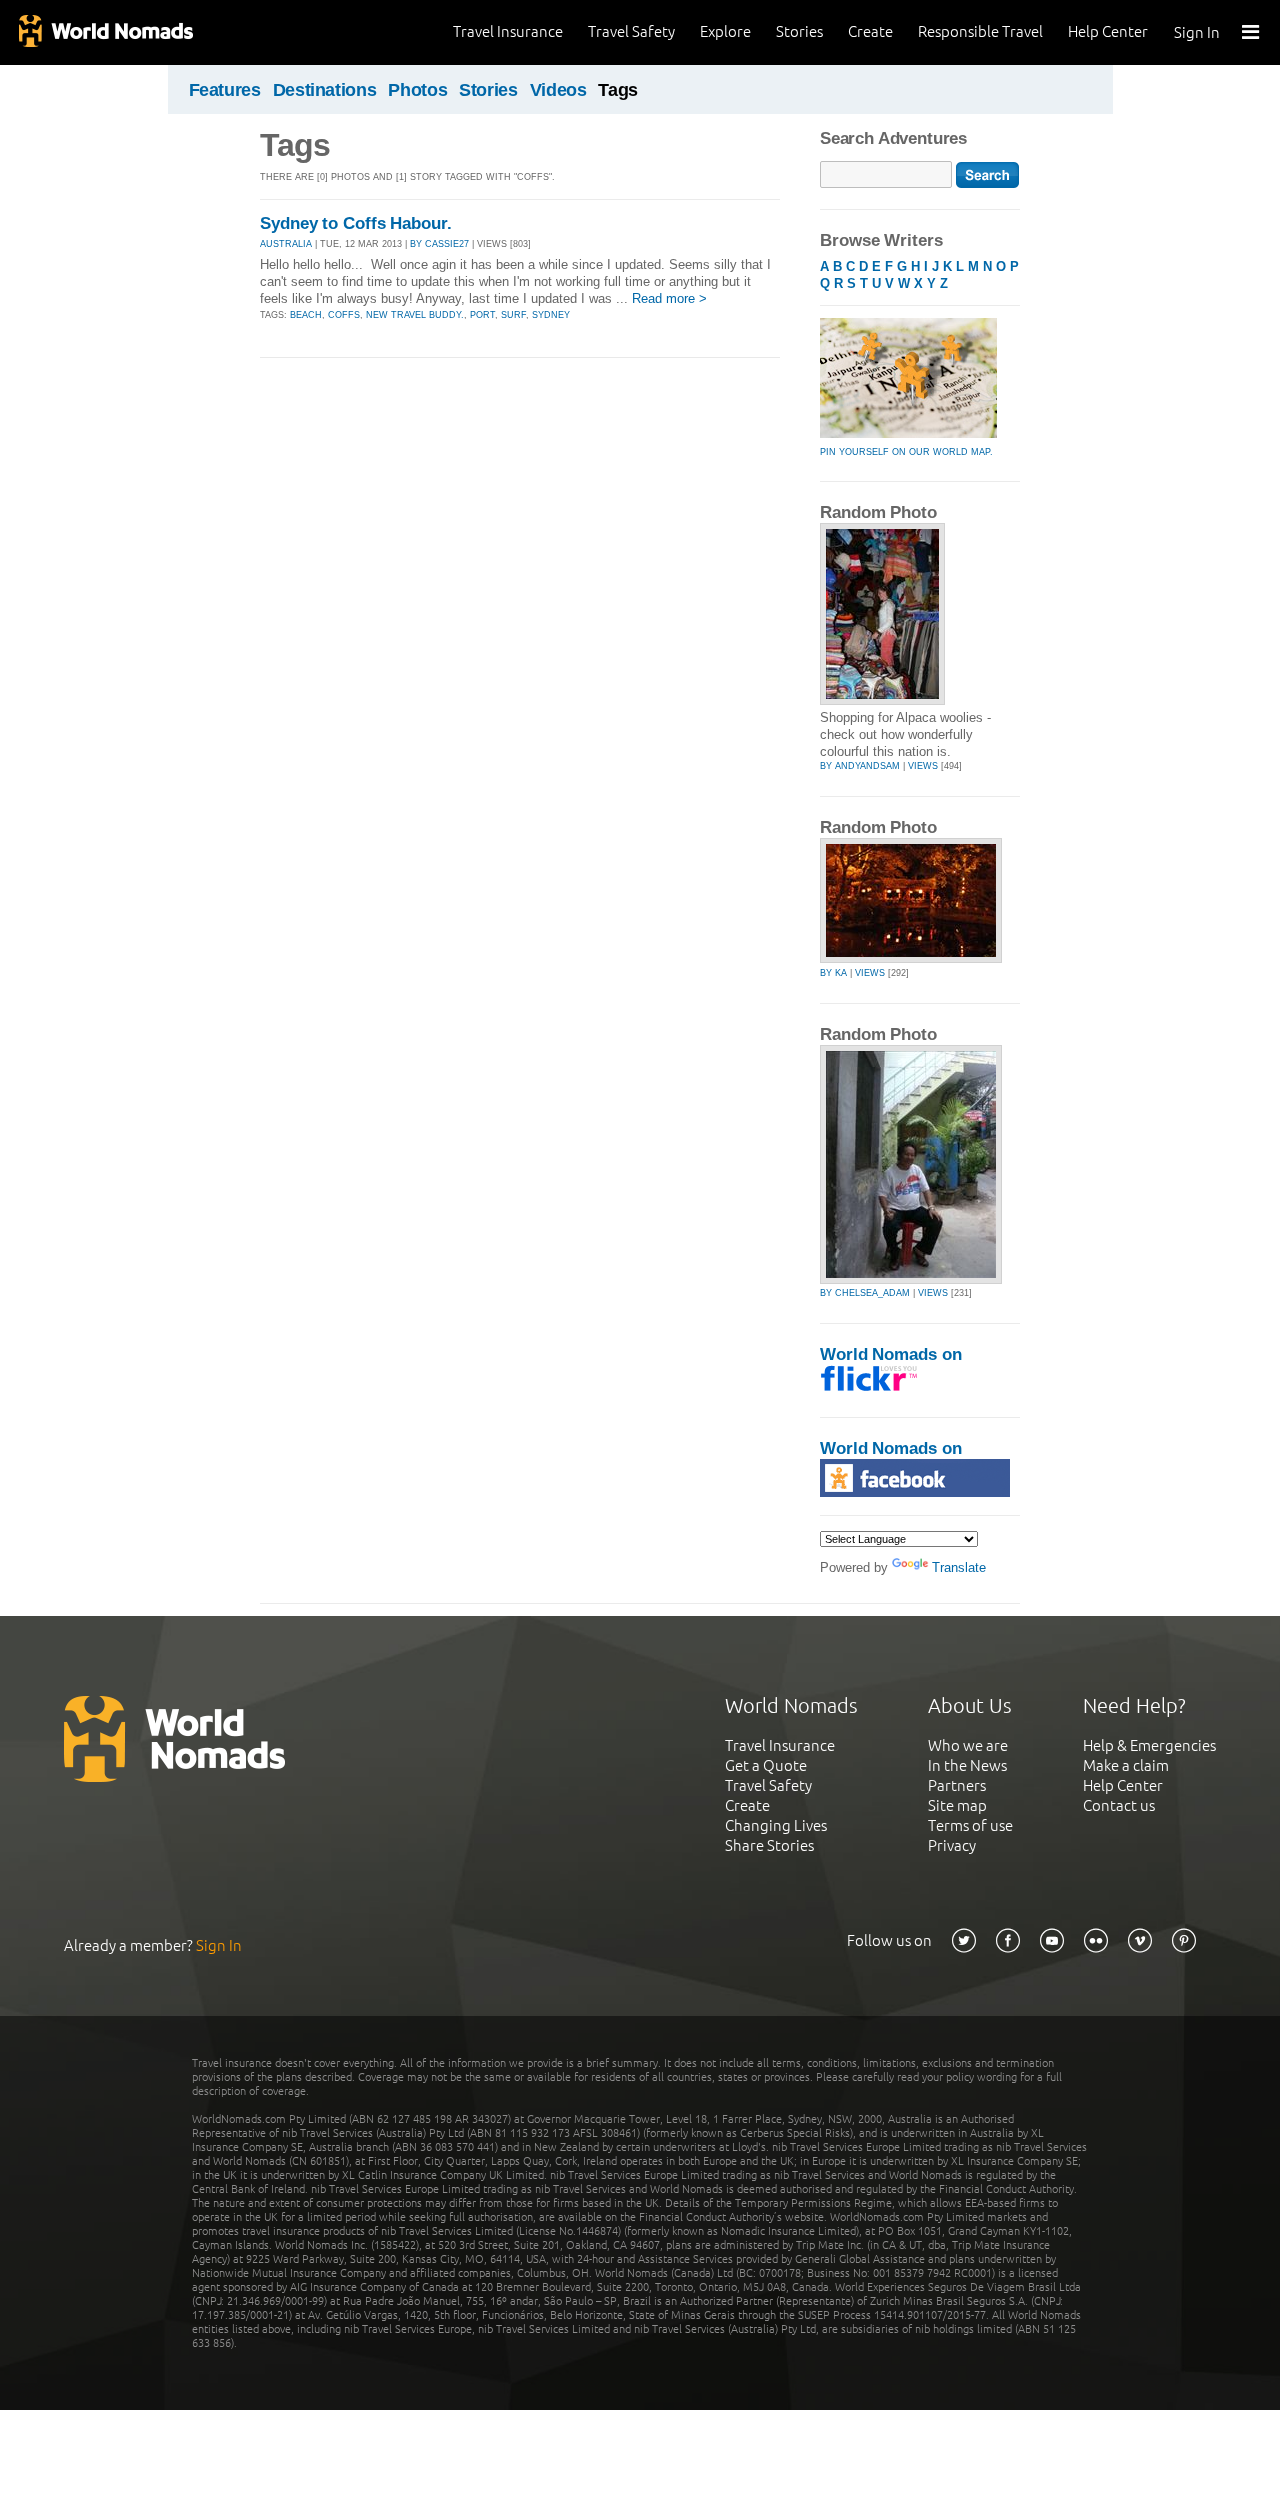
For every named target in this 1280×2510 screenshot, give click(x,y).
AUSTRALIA (286, 244)
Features (225, 90)
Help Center (1108, 31)
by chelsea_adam (865, 1293)
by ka (833, 973)
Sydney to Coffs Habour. (356, 223)
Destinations (325, 90)
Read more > (669, 298)
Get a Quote (766, 1765)
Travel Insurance (508, 31)
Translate (959, 1567)
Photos (417, 90)
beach (306, 315)
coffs (344, 315)
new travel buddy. (415, 315)
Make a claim (1126, 1765)
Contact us (1119, 1805)
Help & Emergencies (1149, 1745)
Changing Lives (776, 1825)
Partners (957, 1785)
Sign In (1197, 32)
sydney (551, 315)
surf (513, 315)
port (482, 315)
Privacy (952, 1845)
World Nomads (105, 32)
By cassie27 (439, 244)
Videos (558, 90)
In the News (967, 1765)
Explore (725, 31)
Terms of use (970, 1825)
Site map (957, 1805)
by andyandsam (860, 766)
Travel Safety (631, 31)
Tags (618, 90)
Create (870, 31)
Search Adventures (893, 138)
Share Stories (769, 1845)
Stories (799, 31)
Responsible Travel (980, 31)
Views (923, 766)
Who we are (968, 1745)
